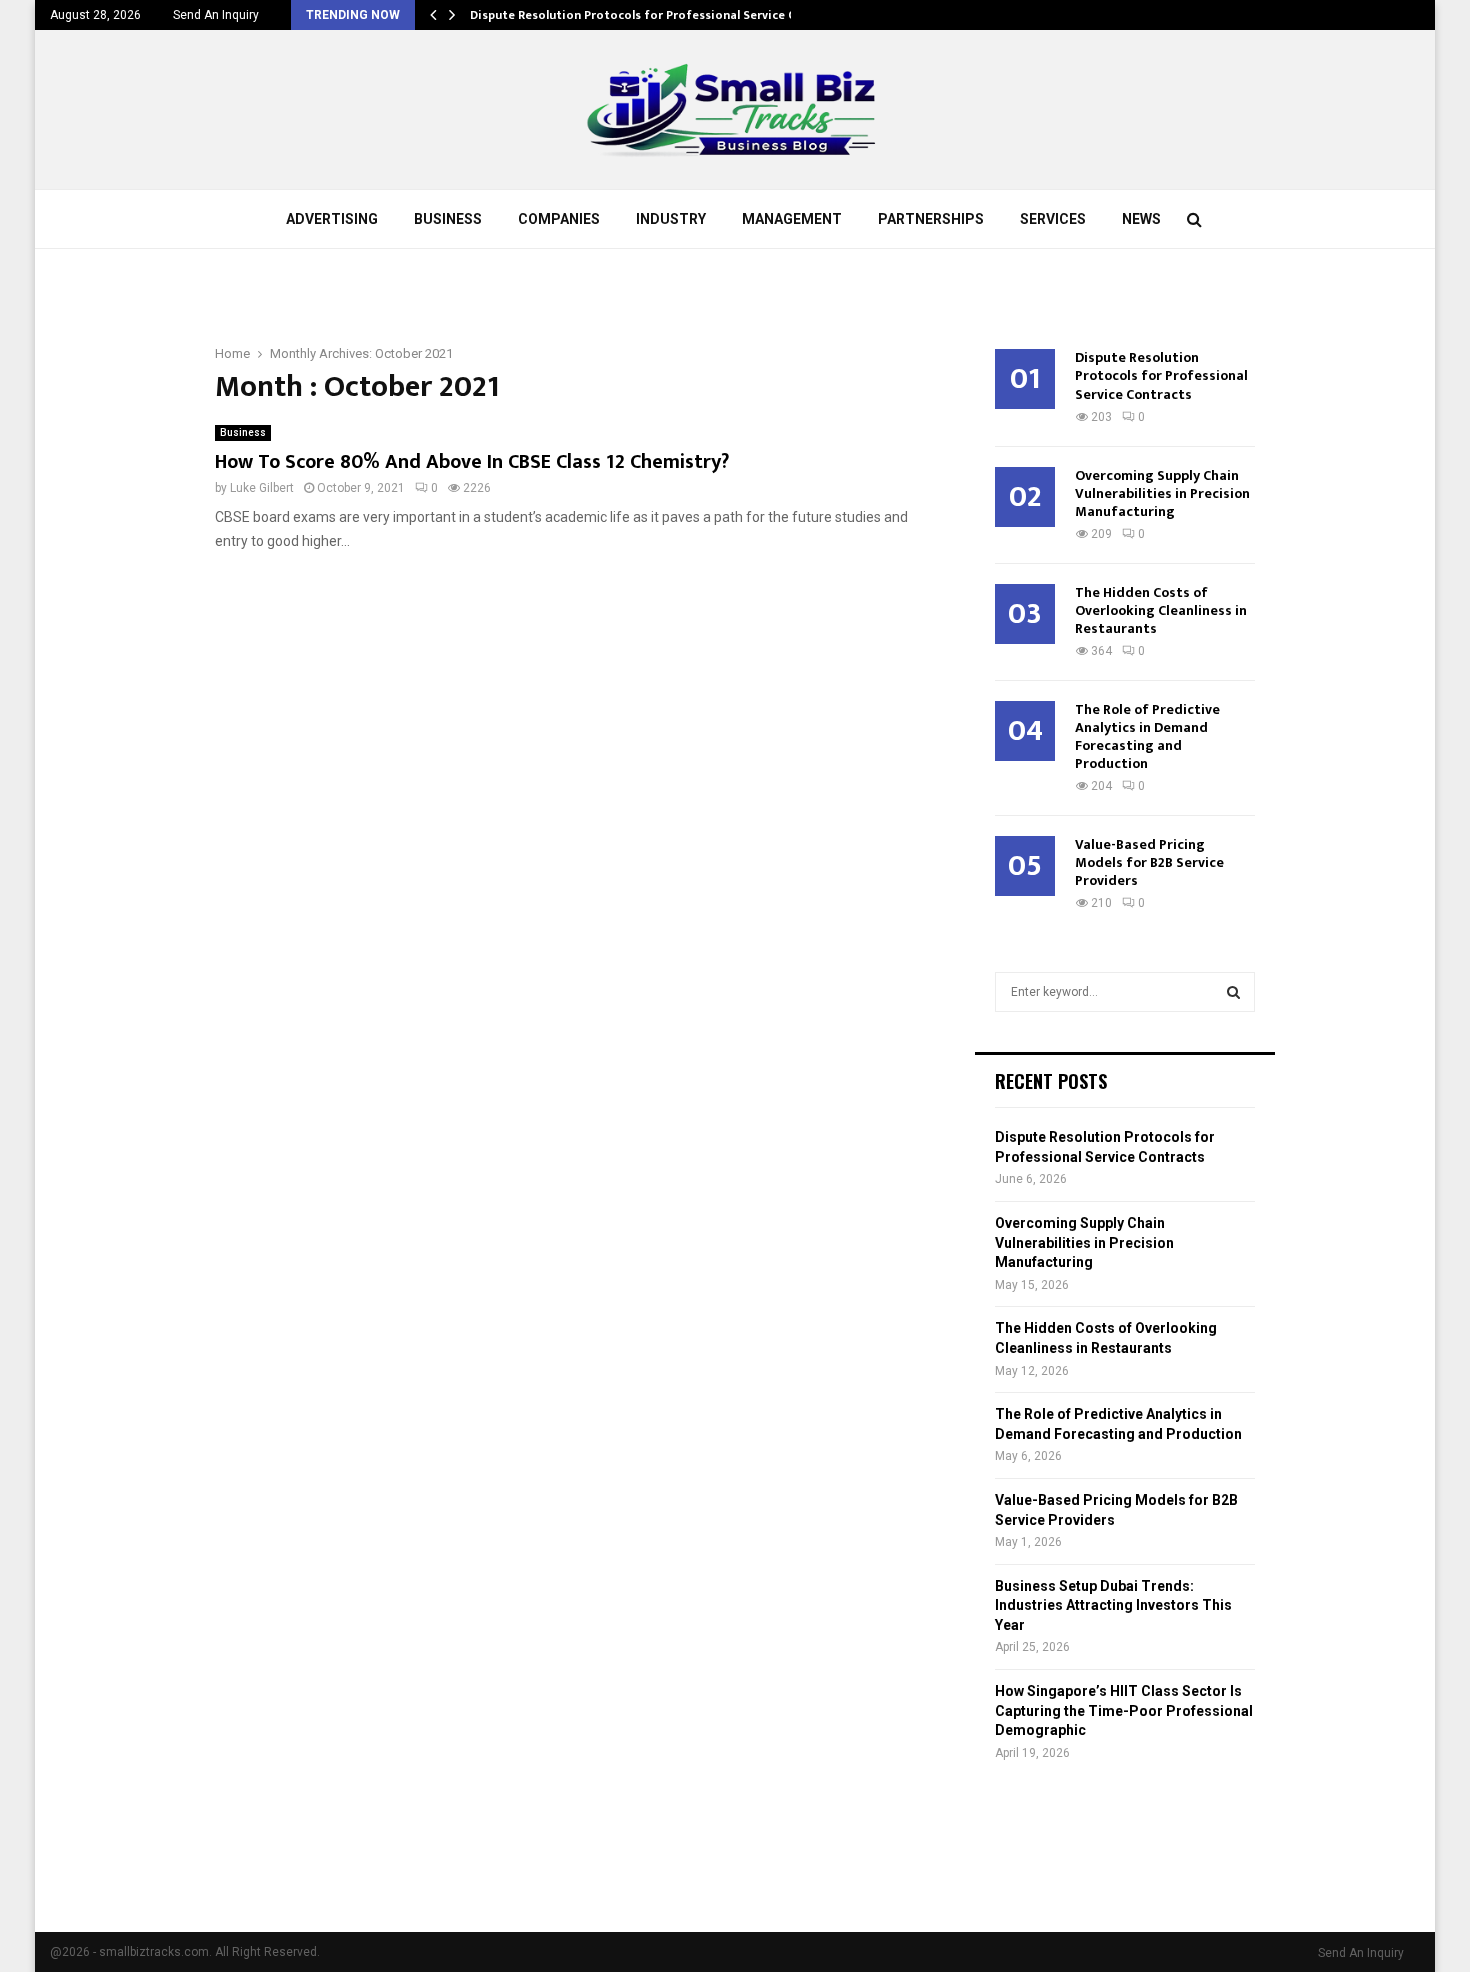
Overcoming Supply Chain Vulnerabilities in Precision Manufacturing (1162, 493)
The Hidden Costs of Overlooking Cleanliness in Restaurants (1161, 610)
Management (792, 219)
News (1141, 219)
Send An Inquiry (216, 15)
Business (448, 219)
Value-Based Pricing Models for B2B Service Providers (1149, 862)
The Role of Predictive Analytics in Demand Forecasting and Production (1147, 736)
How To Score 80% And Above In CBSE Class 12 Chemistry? (472, 462)
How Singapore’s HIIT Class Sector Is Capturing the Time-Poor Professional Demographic (1124, 1710)
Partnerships (931, 219)
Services (1053, 219)
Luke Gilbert (262, 488)
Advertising (332, 219)
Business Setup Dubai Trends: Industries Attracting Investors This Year (1113, 1605)
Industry (671, 219)
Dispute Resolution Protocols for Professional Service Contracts (658, 15)
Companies (559, 219)
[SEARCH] (1233, 992)
